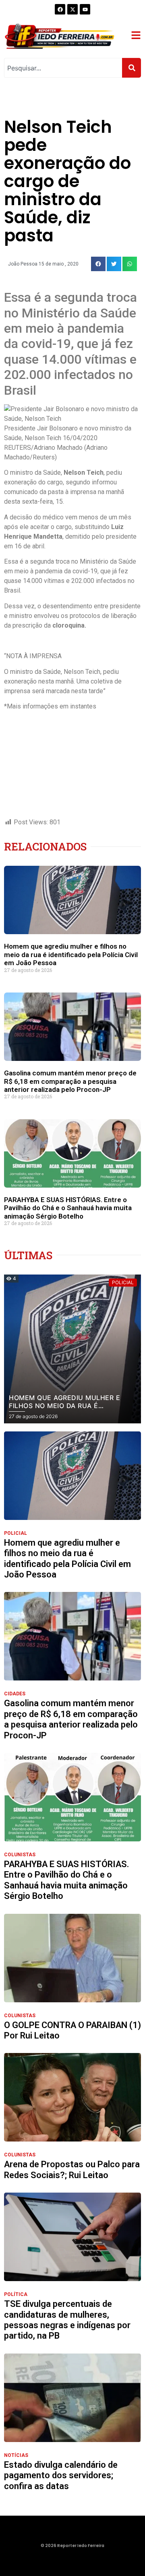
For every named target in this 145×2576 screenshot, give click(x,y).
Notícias (16, 2455)
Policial (16, 1533)
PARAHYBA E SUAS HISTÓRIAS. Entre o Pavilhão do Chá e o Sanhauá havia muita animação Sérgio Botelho (68, 1208)
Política (16, 2294)
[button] (98, 264)
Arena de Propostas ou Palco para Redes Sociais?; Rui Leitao (72, 2169)
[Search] (132, 68)
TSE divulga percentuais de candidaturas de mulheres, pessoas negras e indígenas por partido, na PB (67, 2320)
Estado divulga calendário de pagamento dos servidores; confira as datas (61, 2475)
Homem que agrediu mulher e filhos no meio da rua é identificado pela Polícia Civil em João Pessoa (71, 954)
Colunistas (20, 1855)
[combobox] (63, 68)
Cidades (15, 1694)
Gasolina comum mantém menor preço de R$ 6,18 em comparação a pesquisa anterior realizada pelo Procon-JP (70, 1081)
